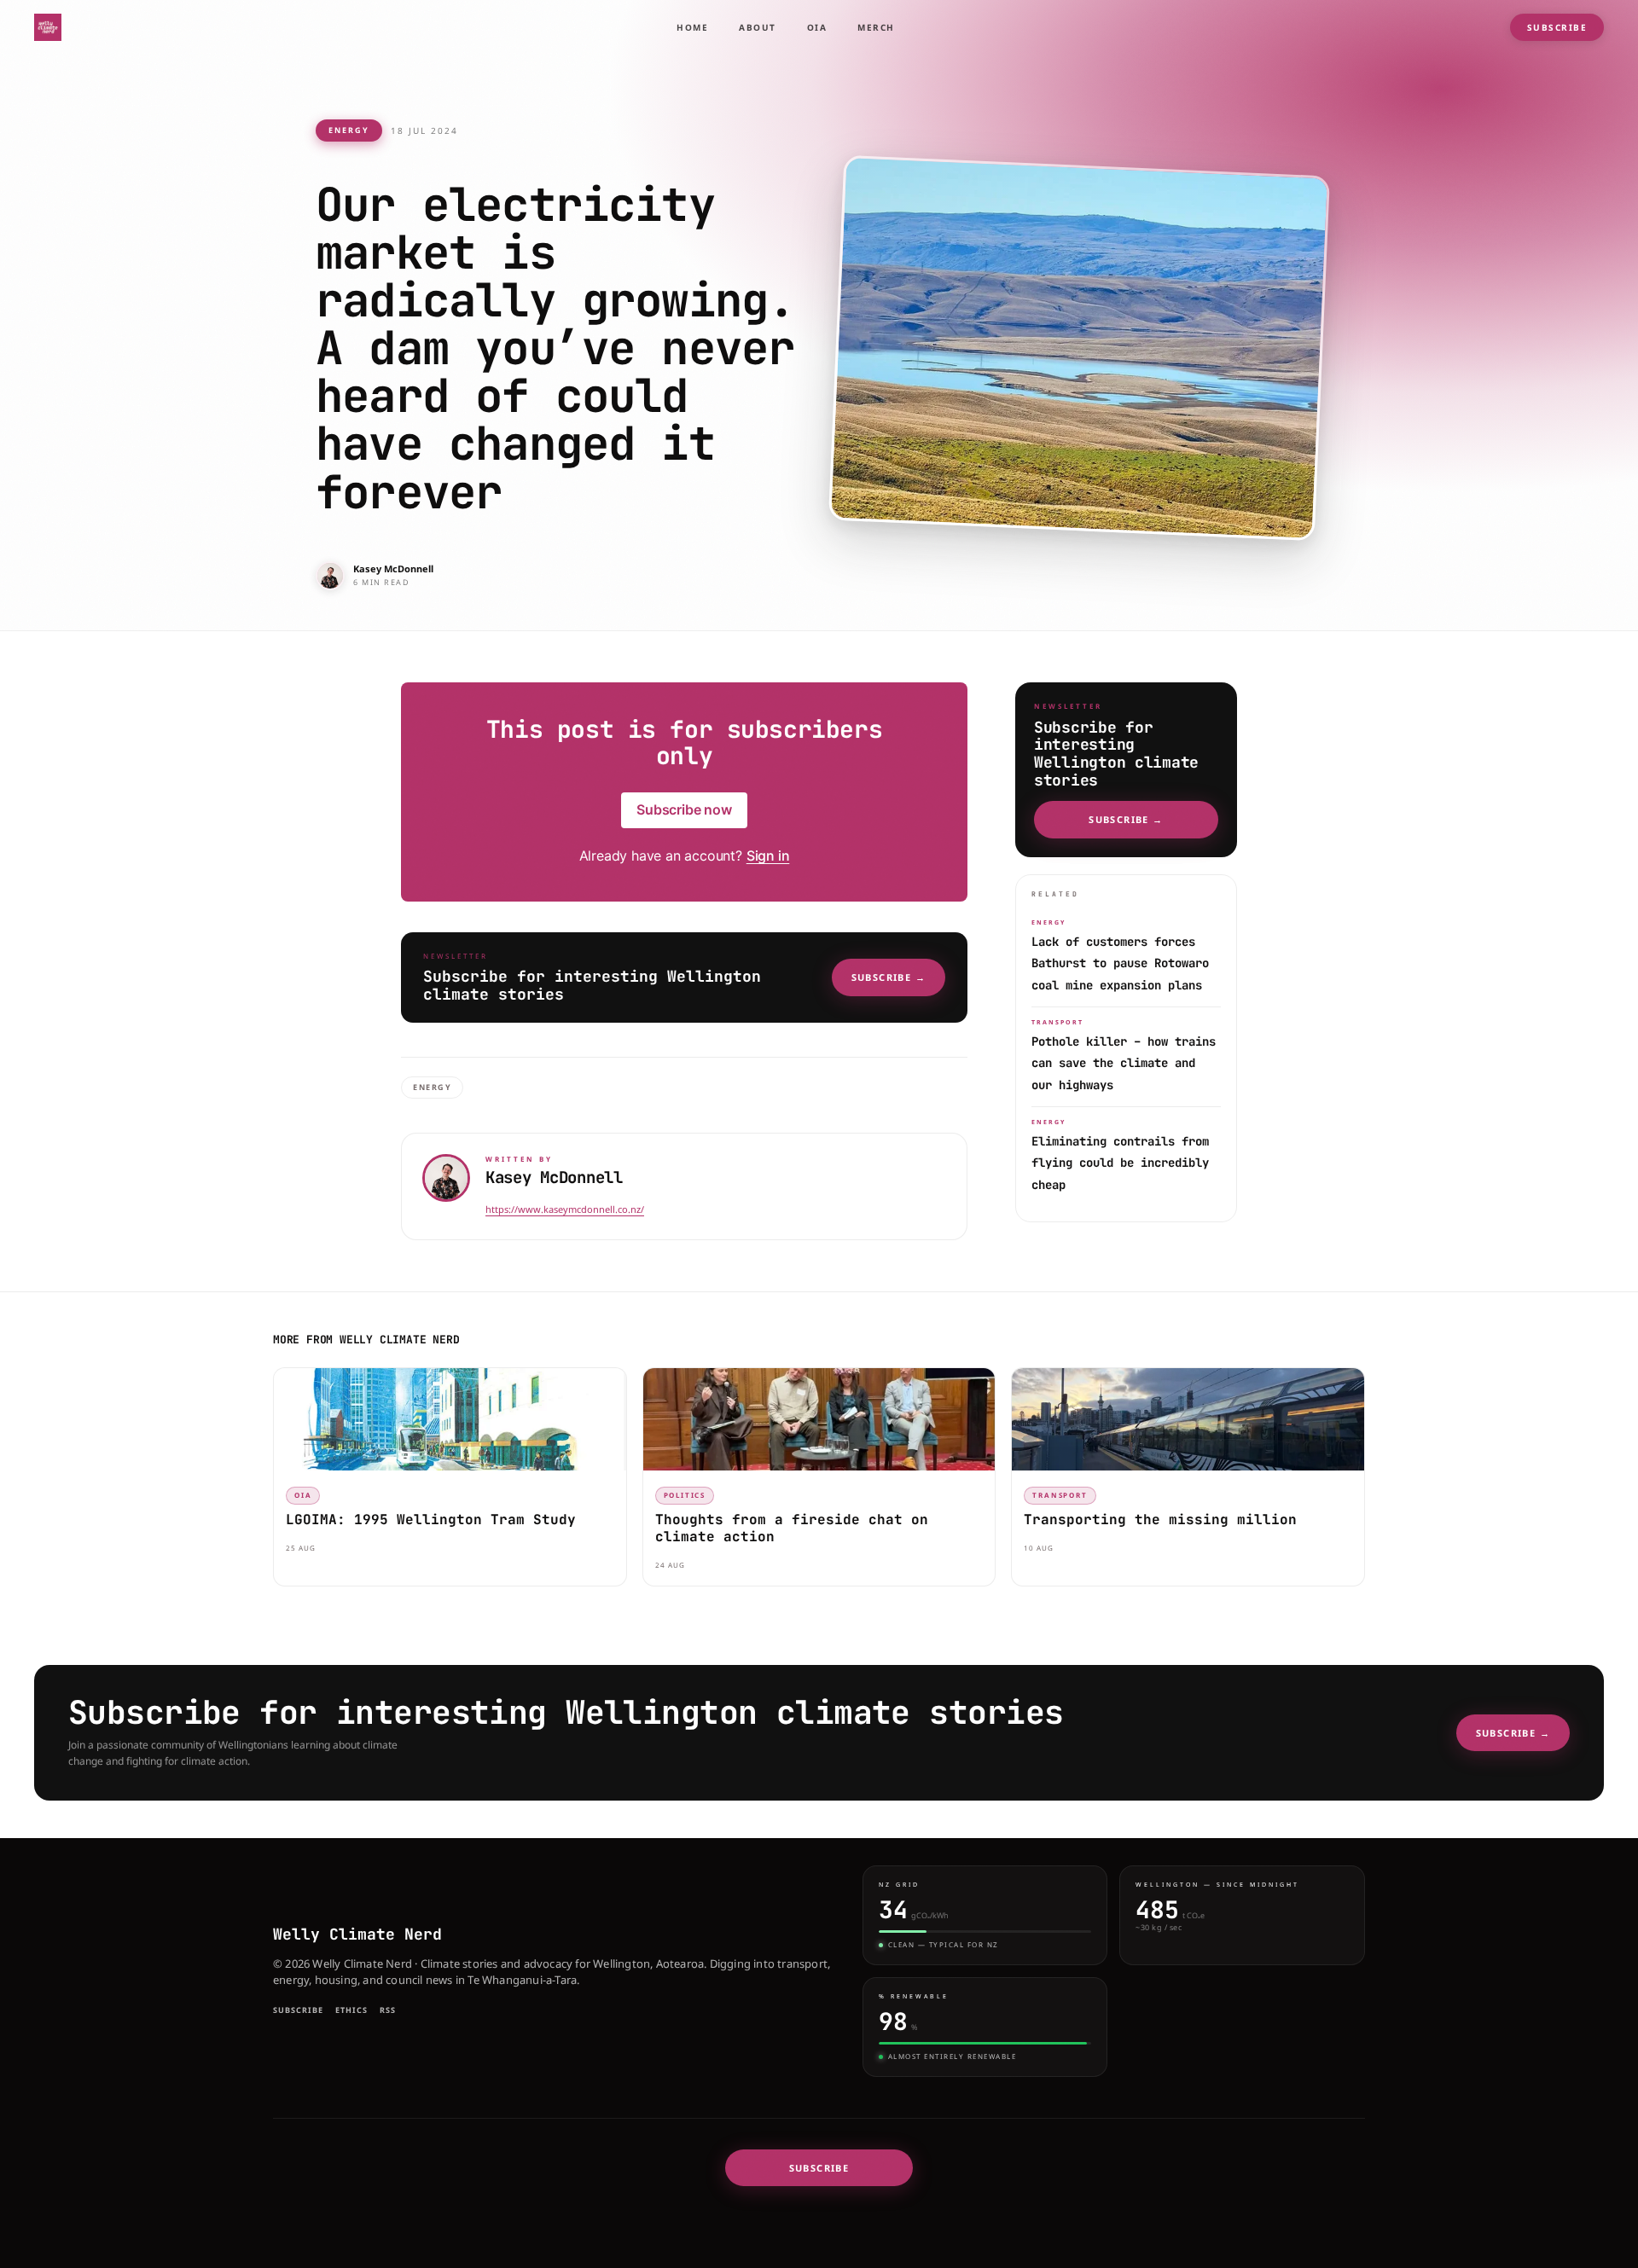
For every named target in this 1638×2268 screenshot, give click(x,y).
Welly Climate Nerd (357, 1934)
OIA (817, 27)
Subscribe (1557, 27)
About (758, 27)
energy (349, 130)
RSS (388, 2010)
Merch (876, 27)
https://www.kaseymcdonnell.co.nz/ (565, 1209)
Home (692, 27)
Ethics (351, 2010)
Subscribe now (684, 809)
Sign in (768, 856)
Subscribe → (889, 977)
